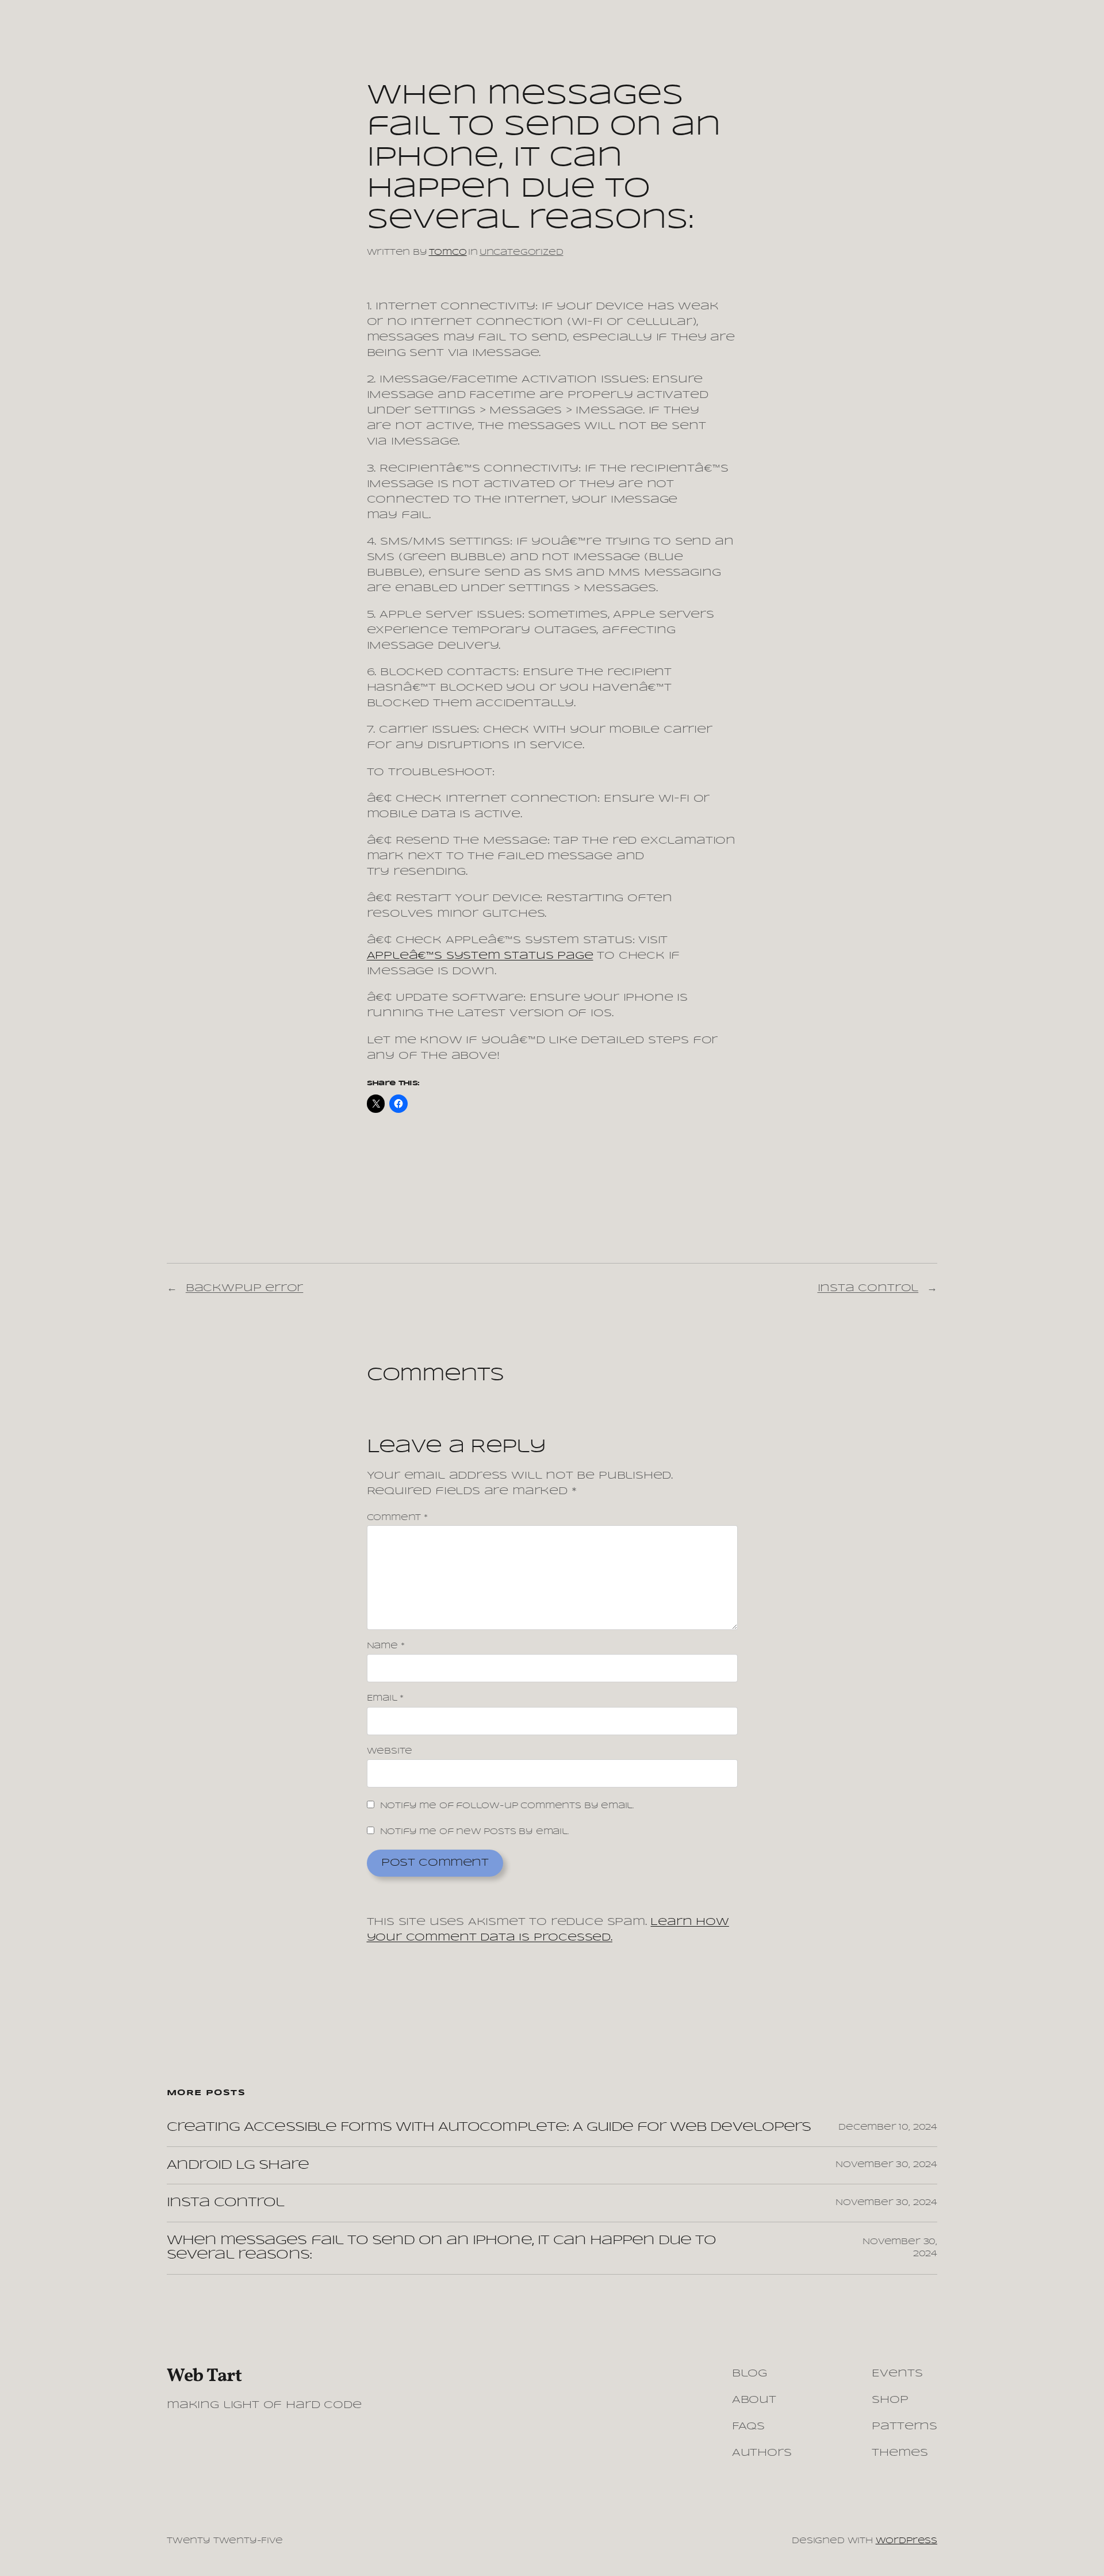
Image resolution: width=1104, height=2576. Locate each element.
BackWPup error (244, 1288)
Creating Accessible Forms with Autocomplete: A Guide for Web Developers (489, 2127)
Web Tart (204, 2376)
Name (386, 1646)
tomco (448, 252)
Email (386, 1698)
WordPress (906, 2541)
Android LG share (238, 2165)
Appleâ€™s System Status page (480, 956)
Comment (397, 1518)
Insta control (868, 1288)
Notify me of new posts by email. (475, 1832)
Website (390, 1751)
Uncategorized (522, 252)
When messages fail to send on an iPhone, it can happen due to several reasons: (441, 2248)
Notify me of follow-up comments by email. (507, 1806)
